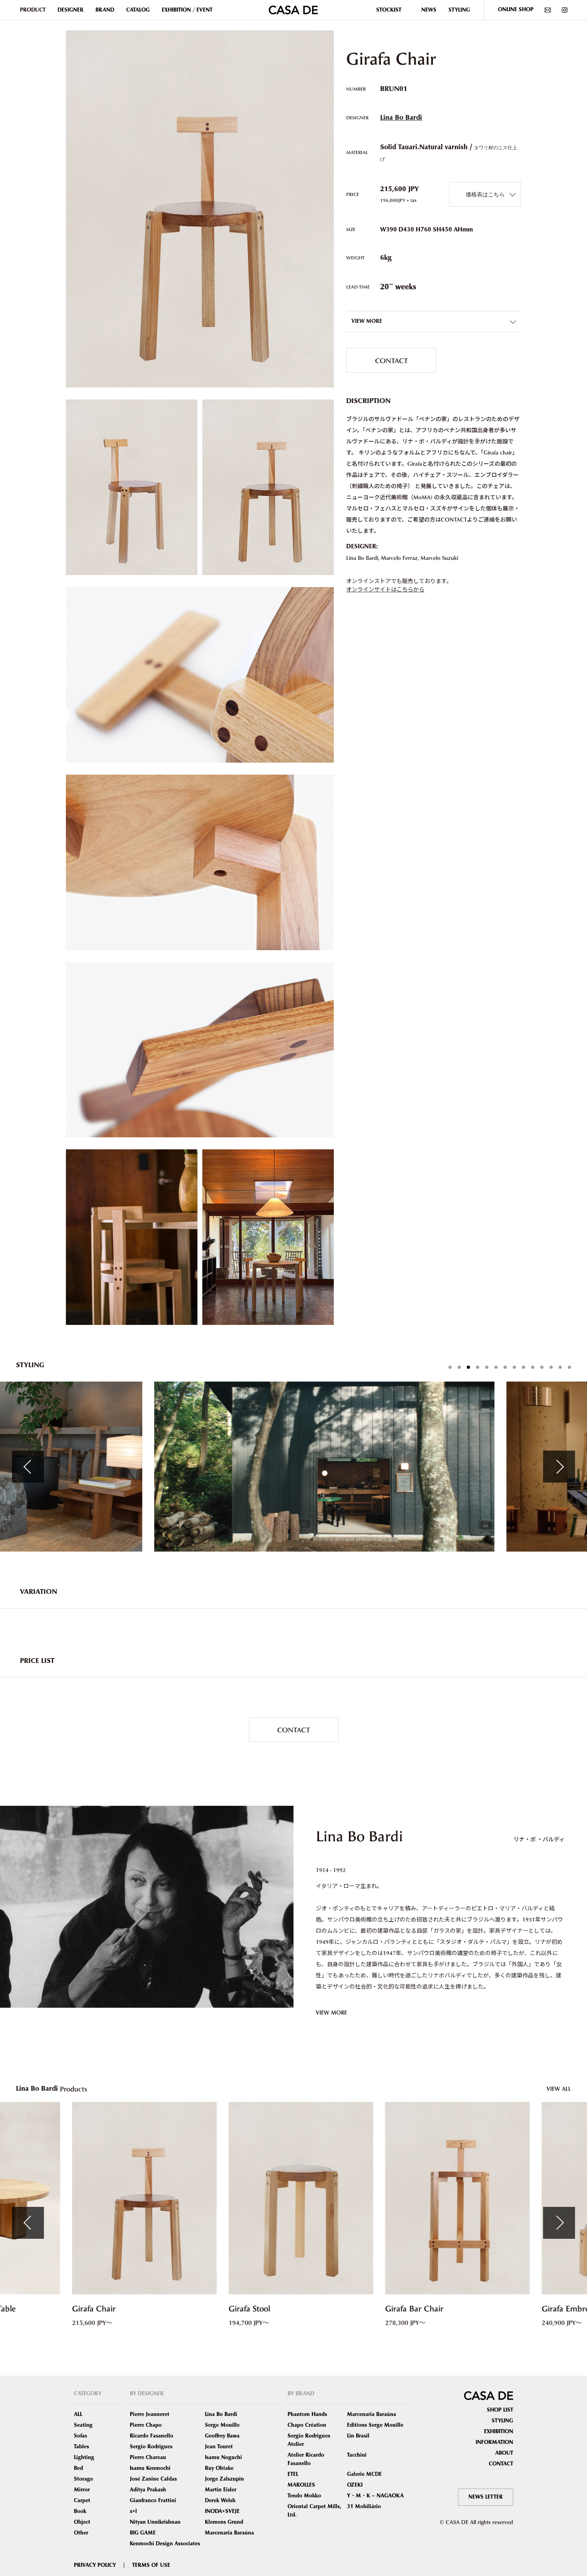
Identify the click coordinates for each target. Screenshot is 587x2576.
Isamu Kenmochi (150, 2468)
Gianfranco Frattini (153, 2501)
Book (80, 2511)
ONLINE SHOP (516, 10)
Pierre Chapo (146, 2425)
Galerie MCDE (364, 2474)
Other (81, 2533)
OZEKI (355, 2485)
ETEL (293, 2474)
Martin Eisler (221, 2490)
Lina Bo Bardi (401, 118)
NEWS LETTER (486, 2497)
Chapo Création (307, 2425)
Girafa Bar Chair (407, 2309)
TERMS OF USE (151, 2565)
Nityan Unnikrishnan (155, 2522)
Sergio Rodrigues (151, 2447)
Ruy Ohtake (219, 2468)
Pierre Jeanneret (150, 2414)
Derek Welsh (220, 2501)
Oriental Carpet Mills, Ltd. (314, 2511)
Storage (83, 2479)
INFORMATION (494, 2442)
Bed (78, 2468)
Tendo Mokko (304, 2496)
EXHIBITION (499, 2432)
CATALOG (138, 10)
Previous (28, 1467)
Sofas (80, 2436)
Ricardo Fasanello (152, 2436)
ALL (78, 2414)
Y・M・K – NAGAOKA (375, 2496)
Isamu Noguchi (223, 2457)
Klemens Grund (224, 2522)
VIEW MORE (331, 2012)
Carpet (82, 2501)
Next (559, 1467)
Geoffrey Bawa (222, 2436)
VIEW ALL (559, 2089)
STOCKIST (389, 10)
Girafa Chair (86, 2309)
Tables (81, 2447)
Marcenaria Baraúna (229, 2533)
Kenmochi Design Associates (165, 2544)
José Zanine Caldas (153, 2479)
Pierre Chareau (148, 2457)
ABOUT (504, 2453)
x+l (133, 2511)
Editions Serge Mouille (375, 2425)
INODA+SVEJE (222, 2511)
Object (82, 2522)
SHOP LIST (500, 2410)
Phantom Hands (307, 2414)
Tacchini (357, 2455)
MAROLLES (301, 2485)
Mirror (82, 2490)
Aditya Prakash (148, 2490)
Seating (83, 2425)
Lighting (84, 2457)
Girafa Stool (242, 2309)
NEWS (429, 10)
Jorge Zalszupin (224, 2479)
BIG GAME (143, 2533)
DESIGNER (70, 10)
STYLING (459, 10)
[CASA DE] (293, 9)
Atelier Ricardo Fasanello (306, 2459)
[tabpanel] (294, 1467)
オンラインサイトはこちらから (385, 589)
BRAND (105, 10)
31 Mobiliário (364, 2507)
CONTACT (391, 360)
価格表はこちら (485, 194)
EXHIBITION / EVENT (187, 10)
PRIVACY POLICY (95, 2565)
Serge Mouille (222, 2425)
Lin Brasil (358, 2436)
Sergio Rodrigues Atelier (309, 2440)
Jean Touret (219, 2447)
